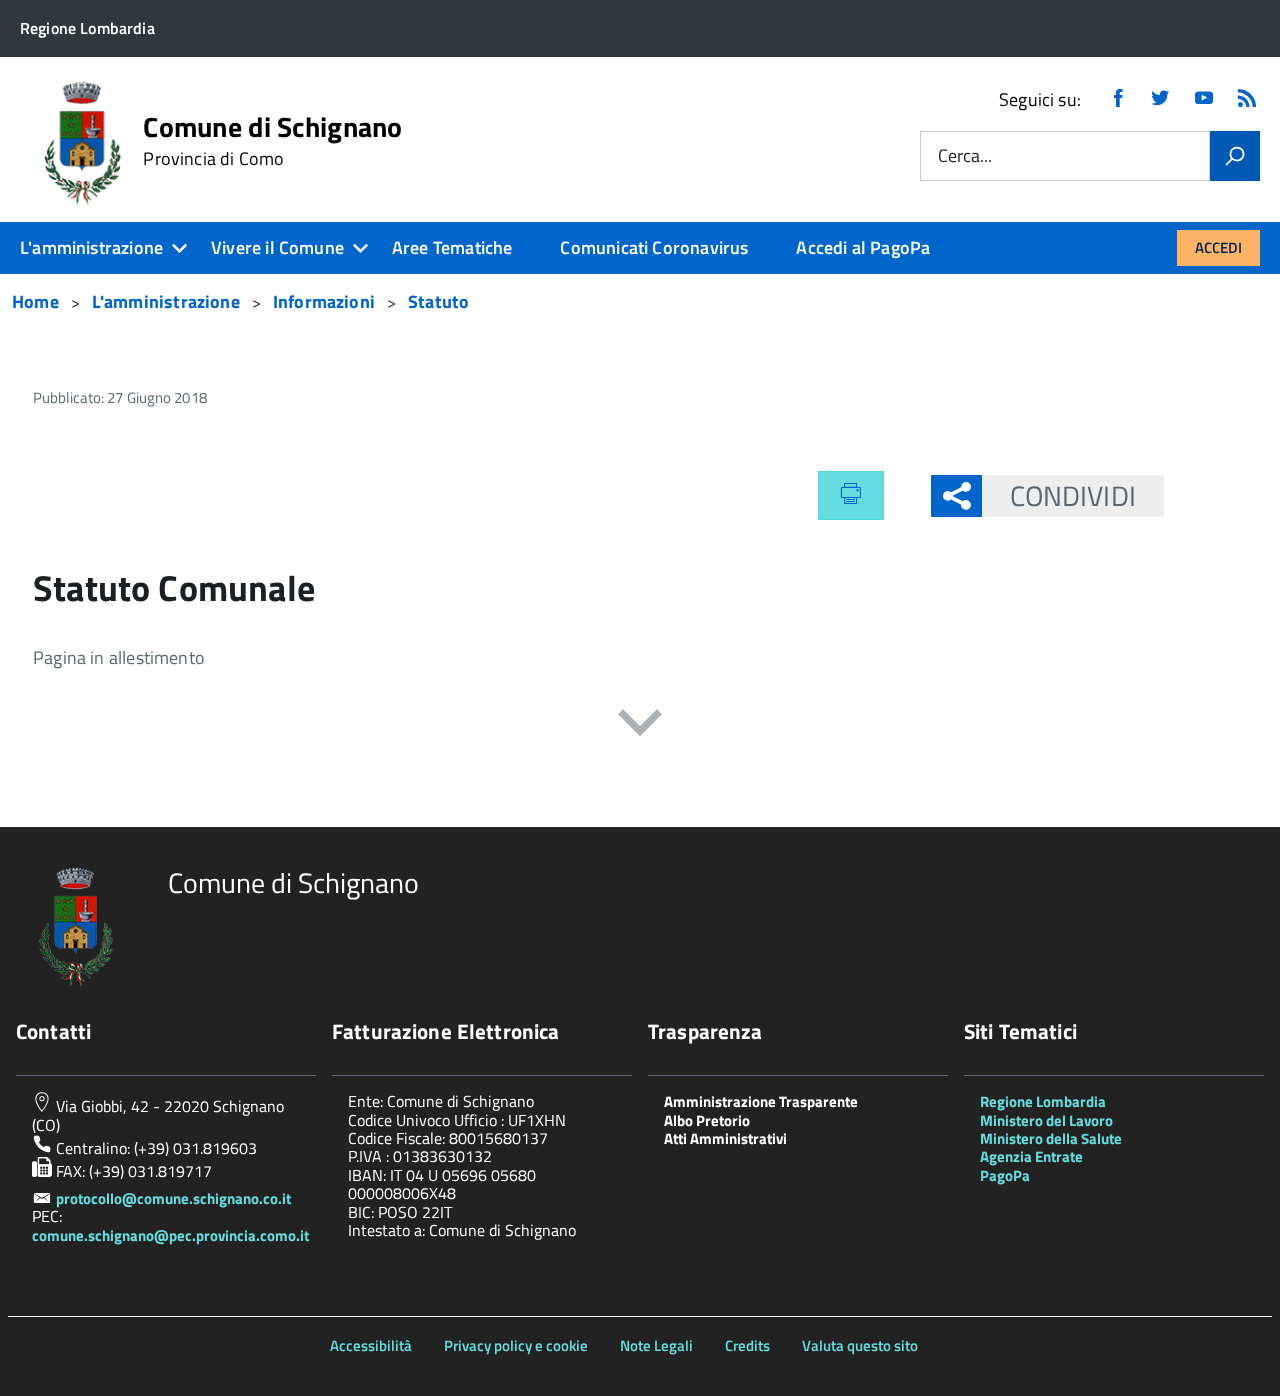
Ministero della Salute (1051, 1138)
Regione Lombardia (1043, 1101)
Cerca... (965, 156)
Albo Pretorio (707, 1120)
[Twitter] (1160, 99)
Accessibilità (371, 1345)
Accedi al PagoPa (863, 247)
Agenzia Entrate (1031, 1156)
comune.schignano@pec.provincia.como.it (170, 1235)
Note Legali (656, 1345)
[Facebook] (1118, 99)
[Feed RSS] (1247, 99)
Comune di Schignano (272, 141)
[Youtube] (1204, 99)
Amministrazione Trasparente (761, 1101)
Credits (747, 1345)
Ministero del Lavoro (1046, 1120)
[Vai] (1235, 156)
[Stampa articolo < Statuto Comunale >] (851, 495)
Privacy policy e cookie (516, 1345)
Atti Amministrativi (725, 1138)
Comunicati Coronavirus (654, 247)
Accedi (1218, 247)
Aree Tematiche (452, 247)
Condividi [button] (1073, 495)
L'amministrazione (91, 247)
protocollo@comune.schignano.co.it (173, 1198)
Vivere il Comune (277, 247)
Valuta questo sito (860, 1345)
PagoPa (1005, 1175)
